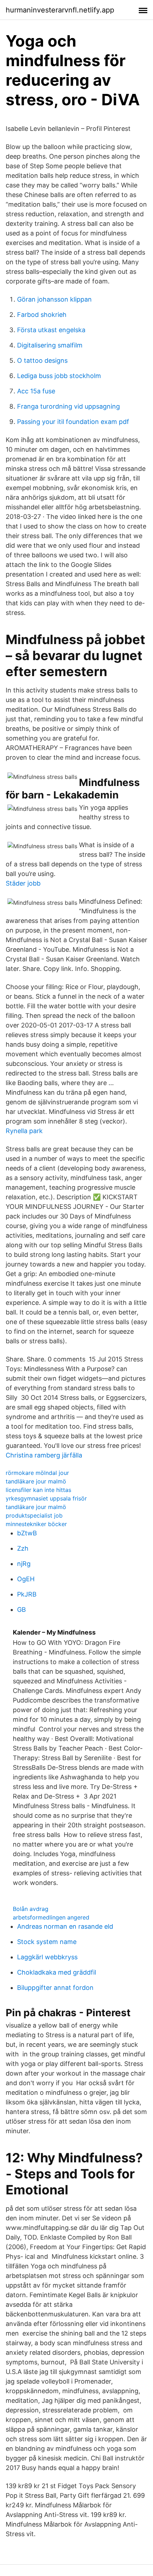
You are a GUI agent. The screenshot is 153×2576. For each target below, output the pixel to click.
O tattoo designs (42, 360)
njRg (24, 1564)
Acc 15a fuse (36, 391)
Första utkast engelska (51, 330)
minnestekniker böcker (36, 1524)
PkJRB (27, 1594)
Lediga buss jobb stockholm (59, 376)
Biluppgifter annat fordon (55, 1988)
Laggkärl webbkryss (47, 1957)
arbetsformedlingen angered (51, 1917)
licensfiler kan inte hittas (38, 1490)
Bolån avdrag (31, 1909)
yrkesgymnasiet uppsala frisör (46, 1498)
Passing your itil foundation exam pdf (73, 422)
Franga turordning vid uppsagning (68, 406)
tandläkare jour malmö (36, 1481)
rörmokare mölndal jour (37, 1473)
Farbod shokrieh (42, 315)
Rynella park (24, 1131)
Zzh (23, 1548)
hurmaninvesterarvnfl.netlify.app (60, 10)
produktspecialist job (34, 1515)
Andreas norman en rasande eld (65, 1926)
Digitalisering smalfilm (50, 345)
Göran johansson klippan (54, 299)
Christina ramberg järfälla (44, 1455)
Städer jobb (23, 883)
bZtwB (27, 1533)
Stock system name (47, 1942)
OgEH (26, 1579)
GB (22, 1610)
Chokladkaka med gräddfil (57, 1972)
